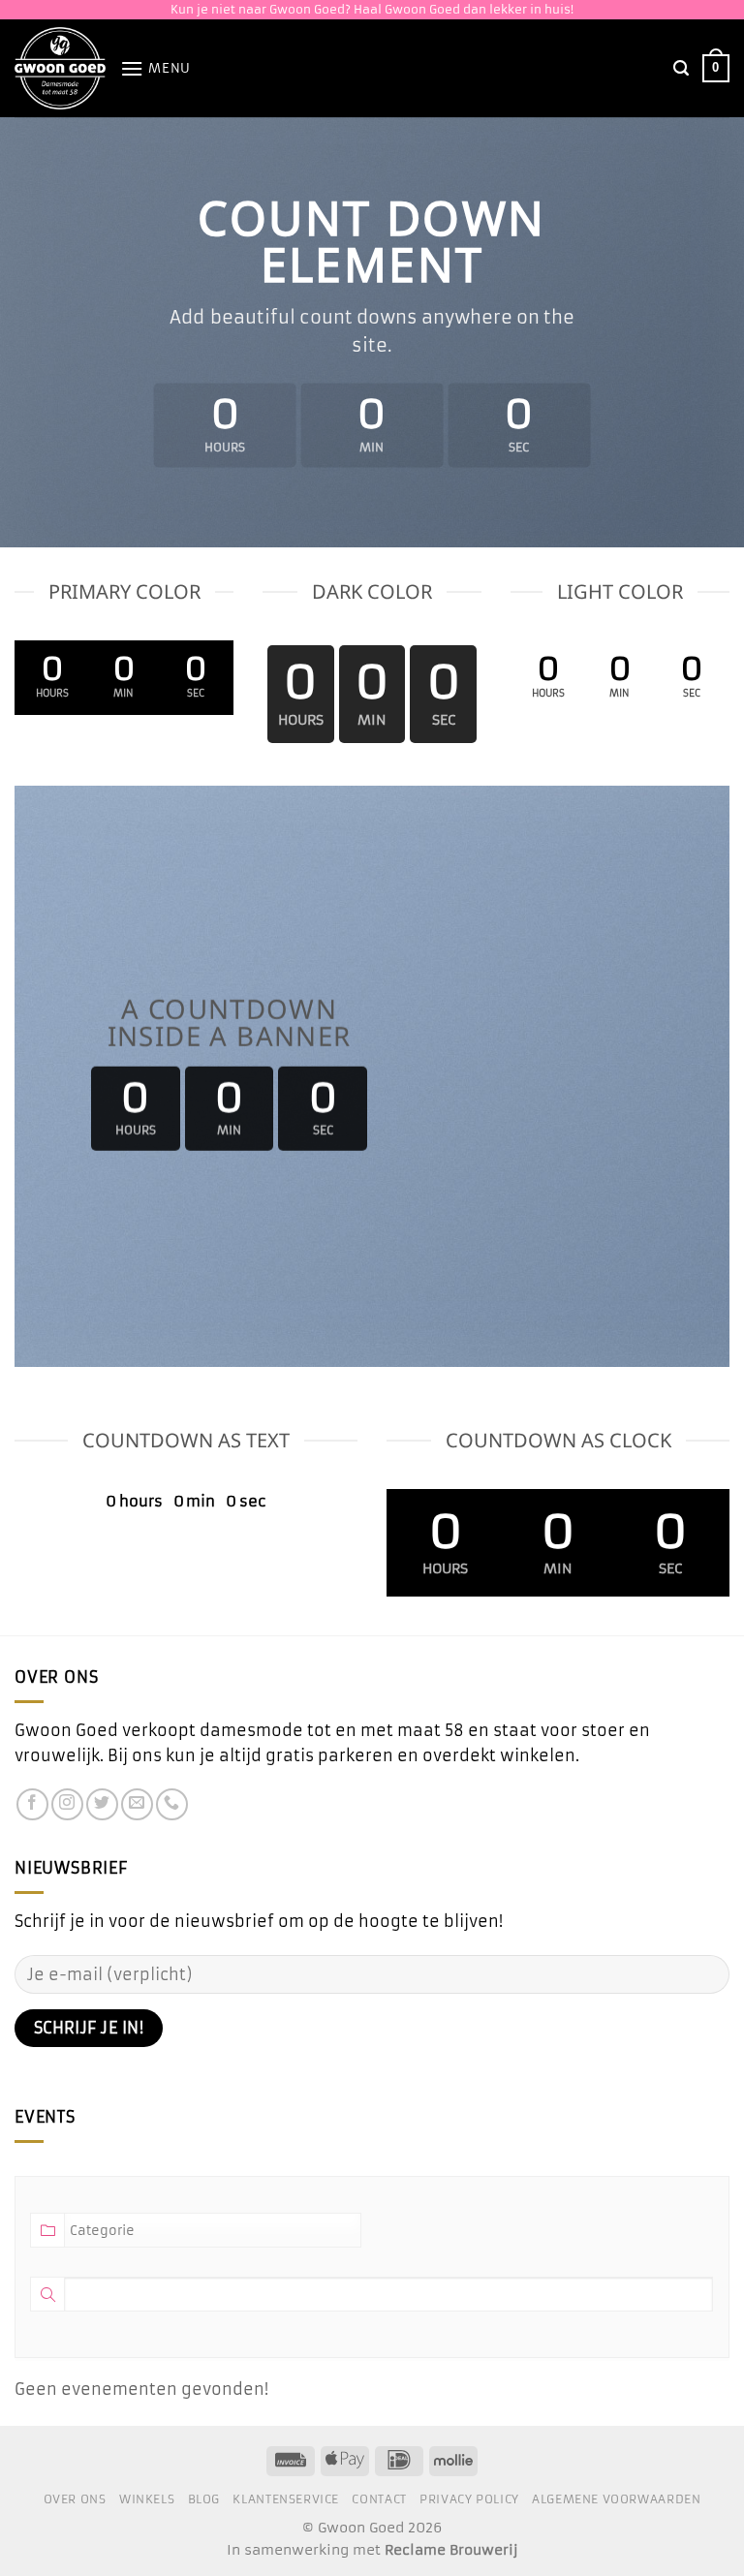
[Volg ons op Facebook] (32, 1804)
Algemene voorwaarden (616, 2499)
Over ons (75, 2499)
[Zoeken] (681, 68)
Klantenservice (286, 2499)
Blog (204, 2499)
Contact (379, 2499)
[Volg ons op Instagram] (67, 1804)
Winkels (147, 2499)
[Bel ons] (172, 1804)
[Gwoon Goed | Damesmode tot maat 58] (60, 68)
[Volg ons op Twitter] (102, 1804)
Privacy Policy (469, 2499)
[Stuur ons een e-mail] (137, 1804)
